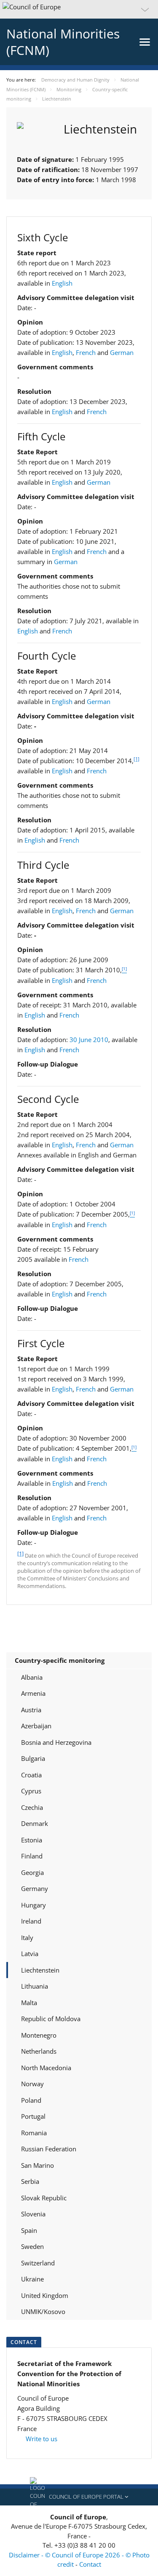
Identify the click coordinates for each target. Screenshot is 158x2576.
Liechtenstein (40, 1970)
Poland (31, 2100)
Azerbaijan (36, 1726)
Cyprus (31, 1791)
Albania (32, 1677)
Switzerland (38, 2263)
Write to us (41, 2439)
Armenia (33, 1693)
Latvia (30, 1954)
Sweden (32, 2246)
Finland (32, 1856)
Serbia (30, 2181)
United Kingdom (45, 2295)
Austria (31, 1710)
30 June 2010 (89, 1040)
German (122, 352)
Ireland (31, 1921)
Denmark (35, 1823)
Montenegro (39, 2035)
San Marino (37, 2165)
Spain (29, 2230)
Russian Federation (49, 2149)
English (62, 283)
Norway (32, 2084)
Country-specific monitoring (60, 1660)
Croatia (31, 1775)
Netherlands (39, 2051)
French (86, 352)
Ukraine (32, 2279)
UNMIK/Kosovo (43, 2311)
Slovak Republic (44, 2198)
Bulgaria (33, 1758)
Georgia (32, 1872)
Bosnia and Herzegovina (56, 1742)
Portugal (33, 2116)
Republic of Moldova (51, 2019)
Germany (35, 1888)
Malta (29, 2003)
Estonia (32, 1840)
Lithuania (35, 1986)
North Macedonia (46, 2068)
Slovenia (33, 2214)
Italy (27, 1937)
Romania (34, 2133)
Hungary (33, 1905)
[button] (79, 9)
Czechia (32, 1807)
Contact (90, 2564)
